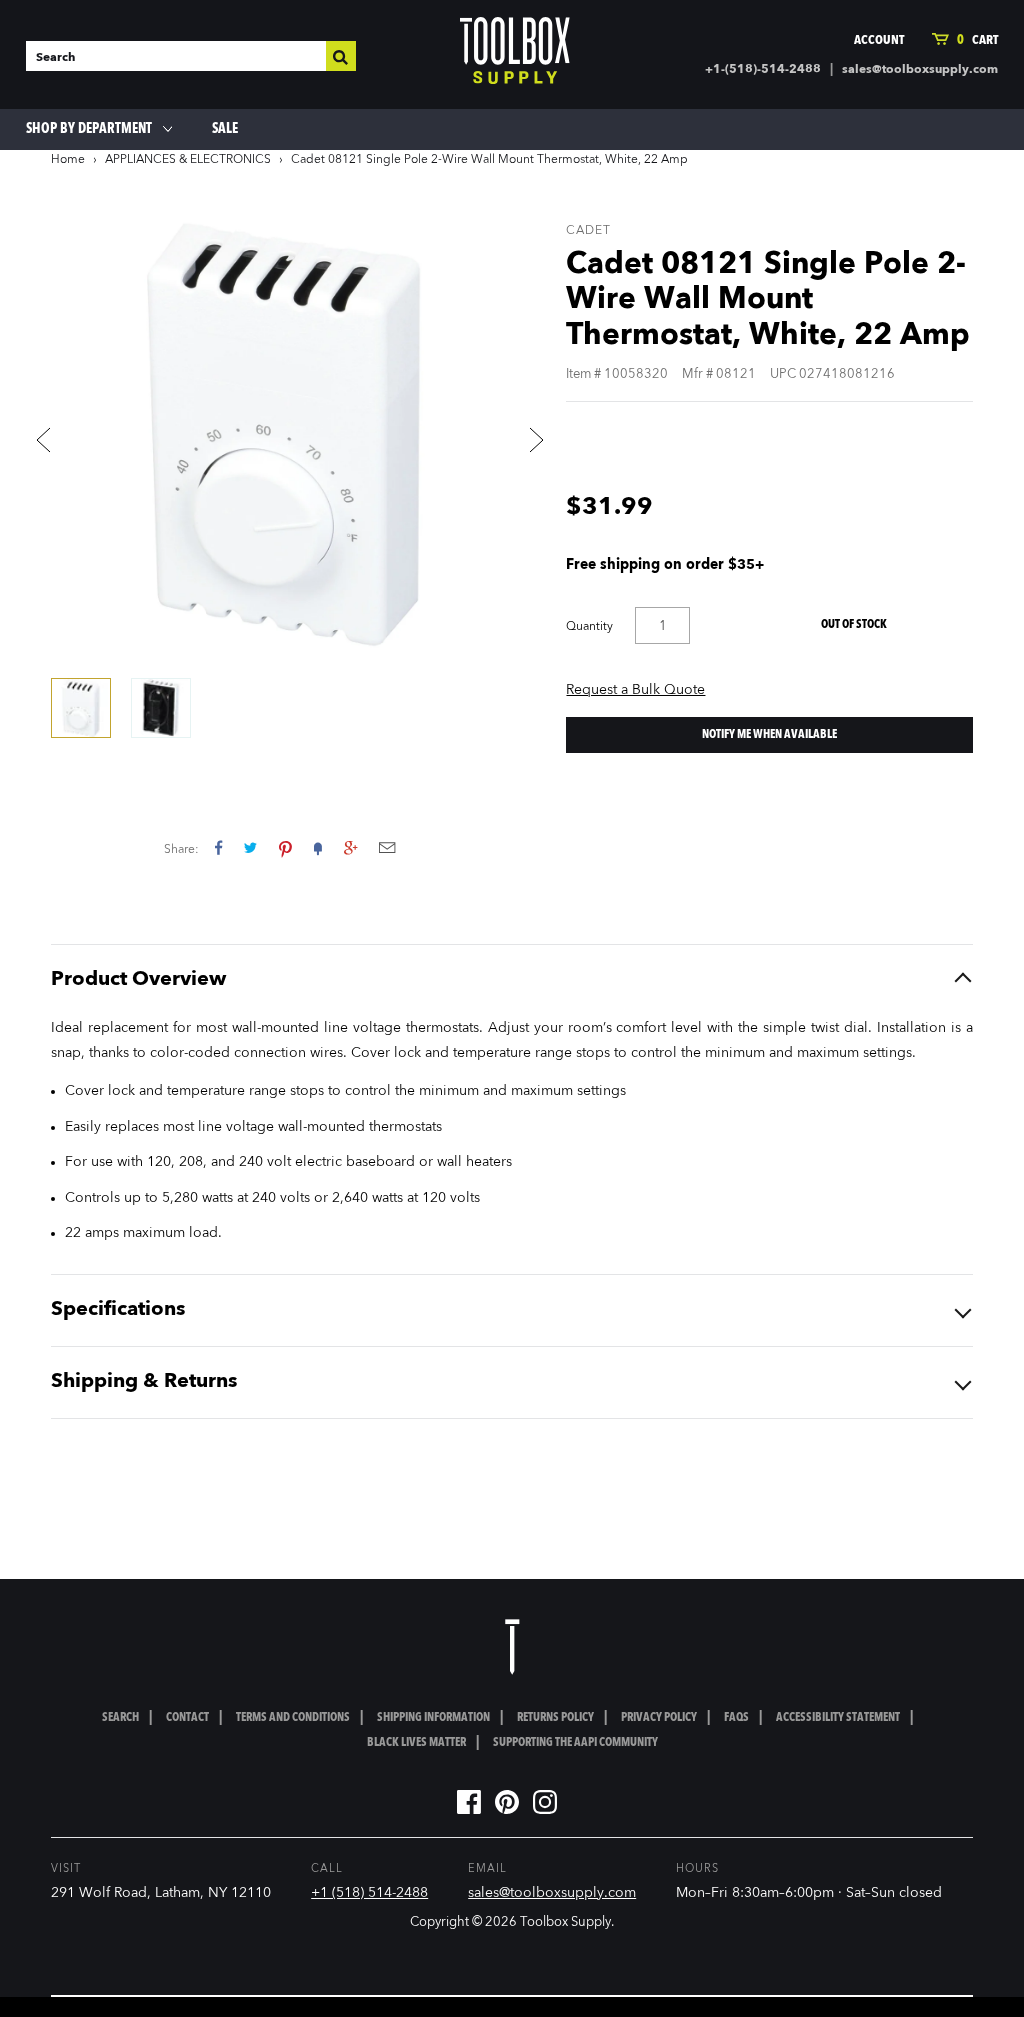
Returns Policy (555, 1718)
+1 (350, 847)
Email (387, 847)
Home (68, 160)
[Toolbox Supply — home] (515, 55)
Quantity (589, 627)
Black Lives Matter (416, 1743)
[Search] (341, 56)
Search (120, 1718)
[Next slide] (536, 440)
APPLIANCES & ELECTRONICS (188, 160)
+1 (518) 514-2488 (369, 1893)
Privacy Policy (659, 1718)
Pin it (285, 847)
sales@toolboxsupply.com (920, 70)
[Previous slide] (43, 440)
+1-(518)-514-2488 (763, 70)
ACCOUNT (879, 40)
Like (218, 847)
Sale (225, 129)
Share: (181, 850)
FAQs (736, 1718)
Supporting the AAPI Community (575, 1743)
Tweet (250, 847)
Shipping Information (433, 1718)
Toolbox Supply (565, 1922)
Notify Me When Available (769, 735)
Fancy (318, 847)
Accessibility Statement (838, 1718)
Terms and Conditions (293, 1718)
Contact (187, 1718)
